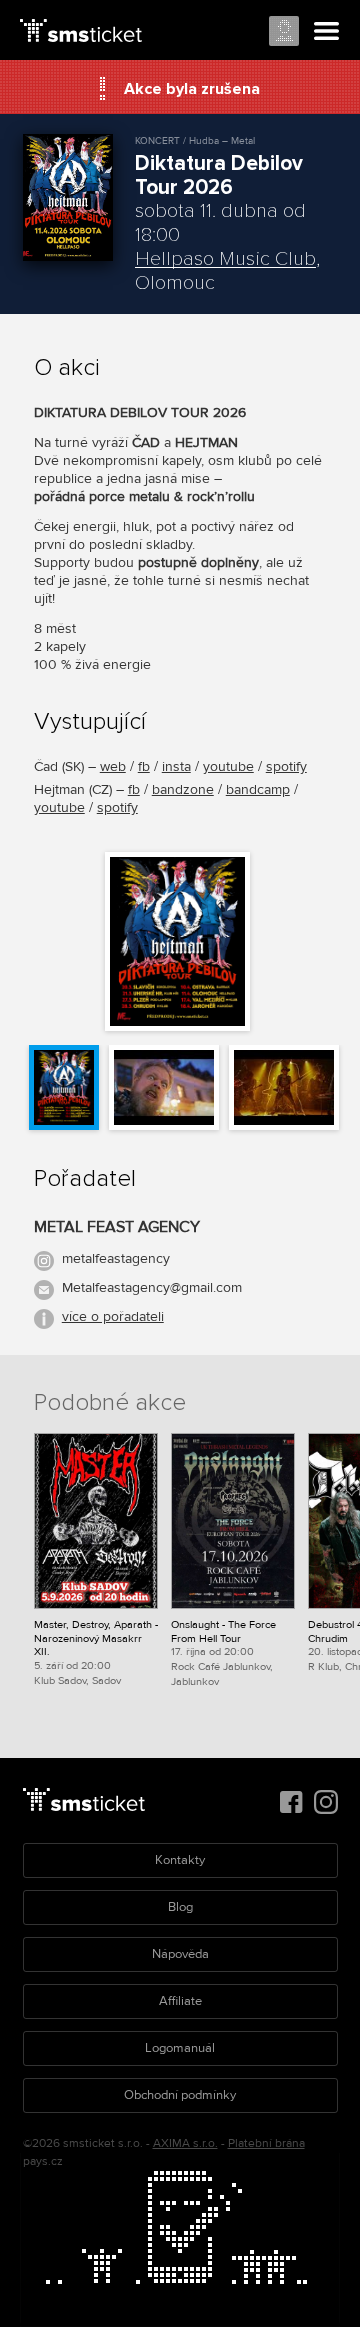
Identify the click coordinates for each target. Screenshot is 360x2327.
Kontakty (180, 1860)
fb (144, 766)
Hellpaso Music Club (225, 259)
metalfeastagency (116, 1258)
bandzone (183, 789)
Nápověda (180, 1954)
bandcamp (258, 789)
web (113, 766)
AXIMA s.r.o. (185, 2143)
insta (176, 766)
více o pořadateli (113, 1316)
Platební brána (266, 2143)
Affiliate (180, 2001)
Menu (327, 32)
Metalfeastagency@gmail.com (152, 1287)
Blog (180, 1907)
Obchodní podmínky (180, 2095)
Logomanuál (180, 2048)
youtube (228, 766)
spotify (286, 766)
